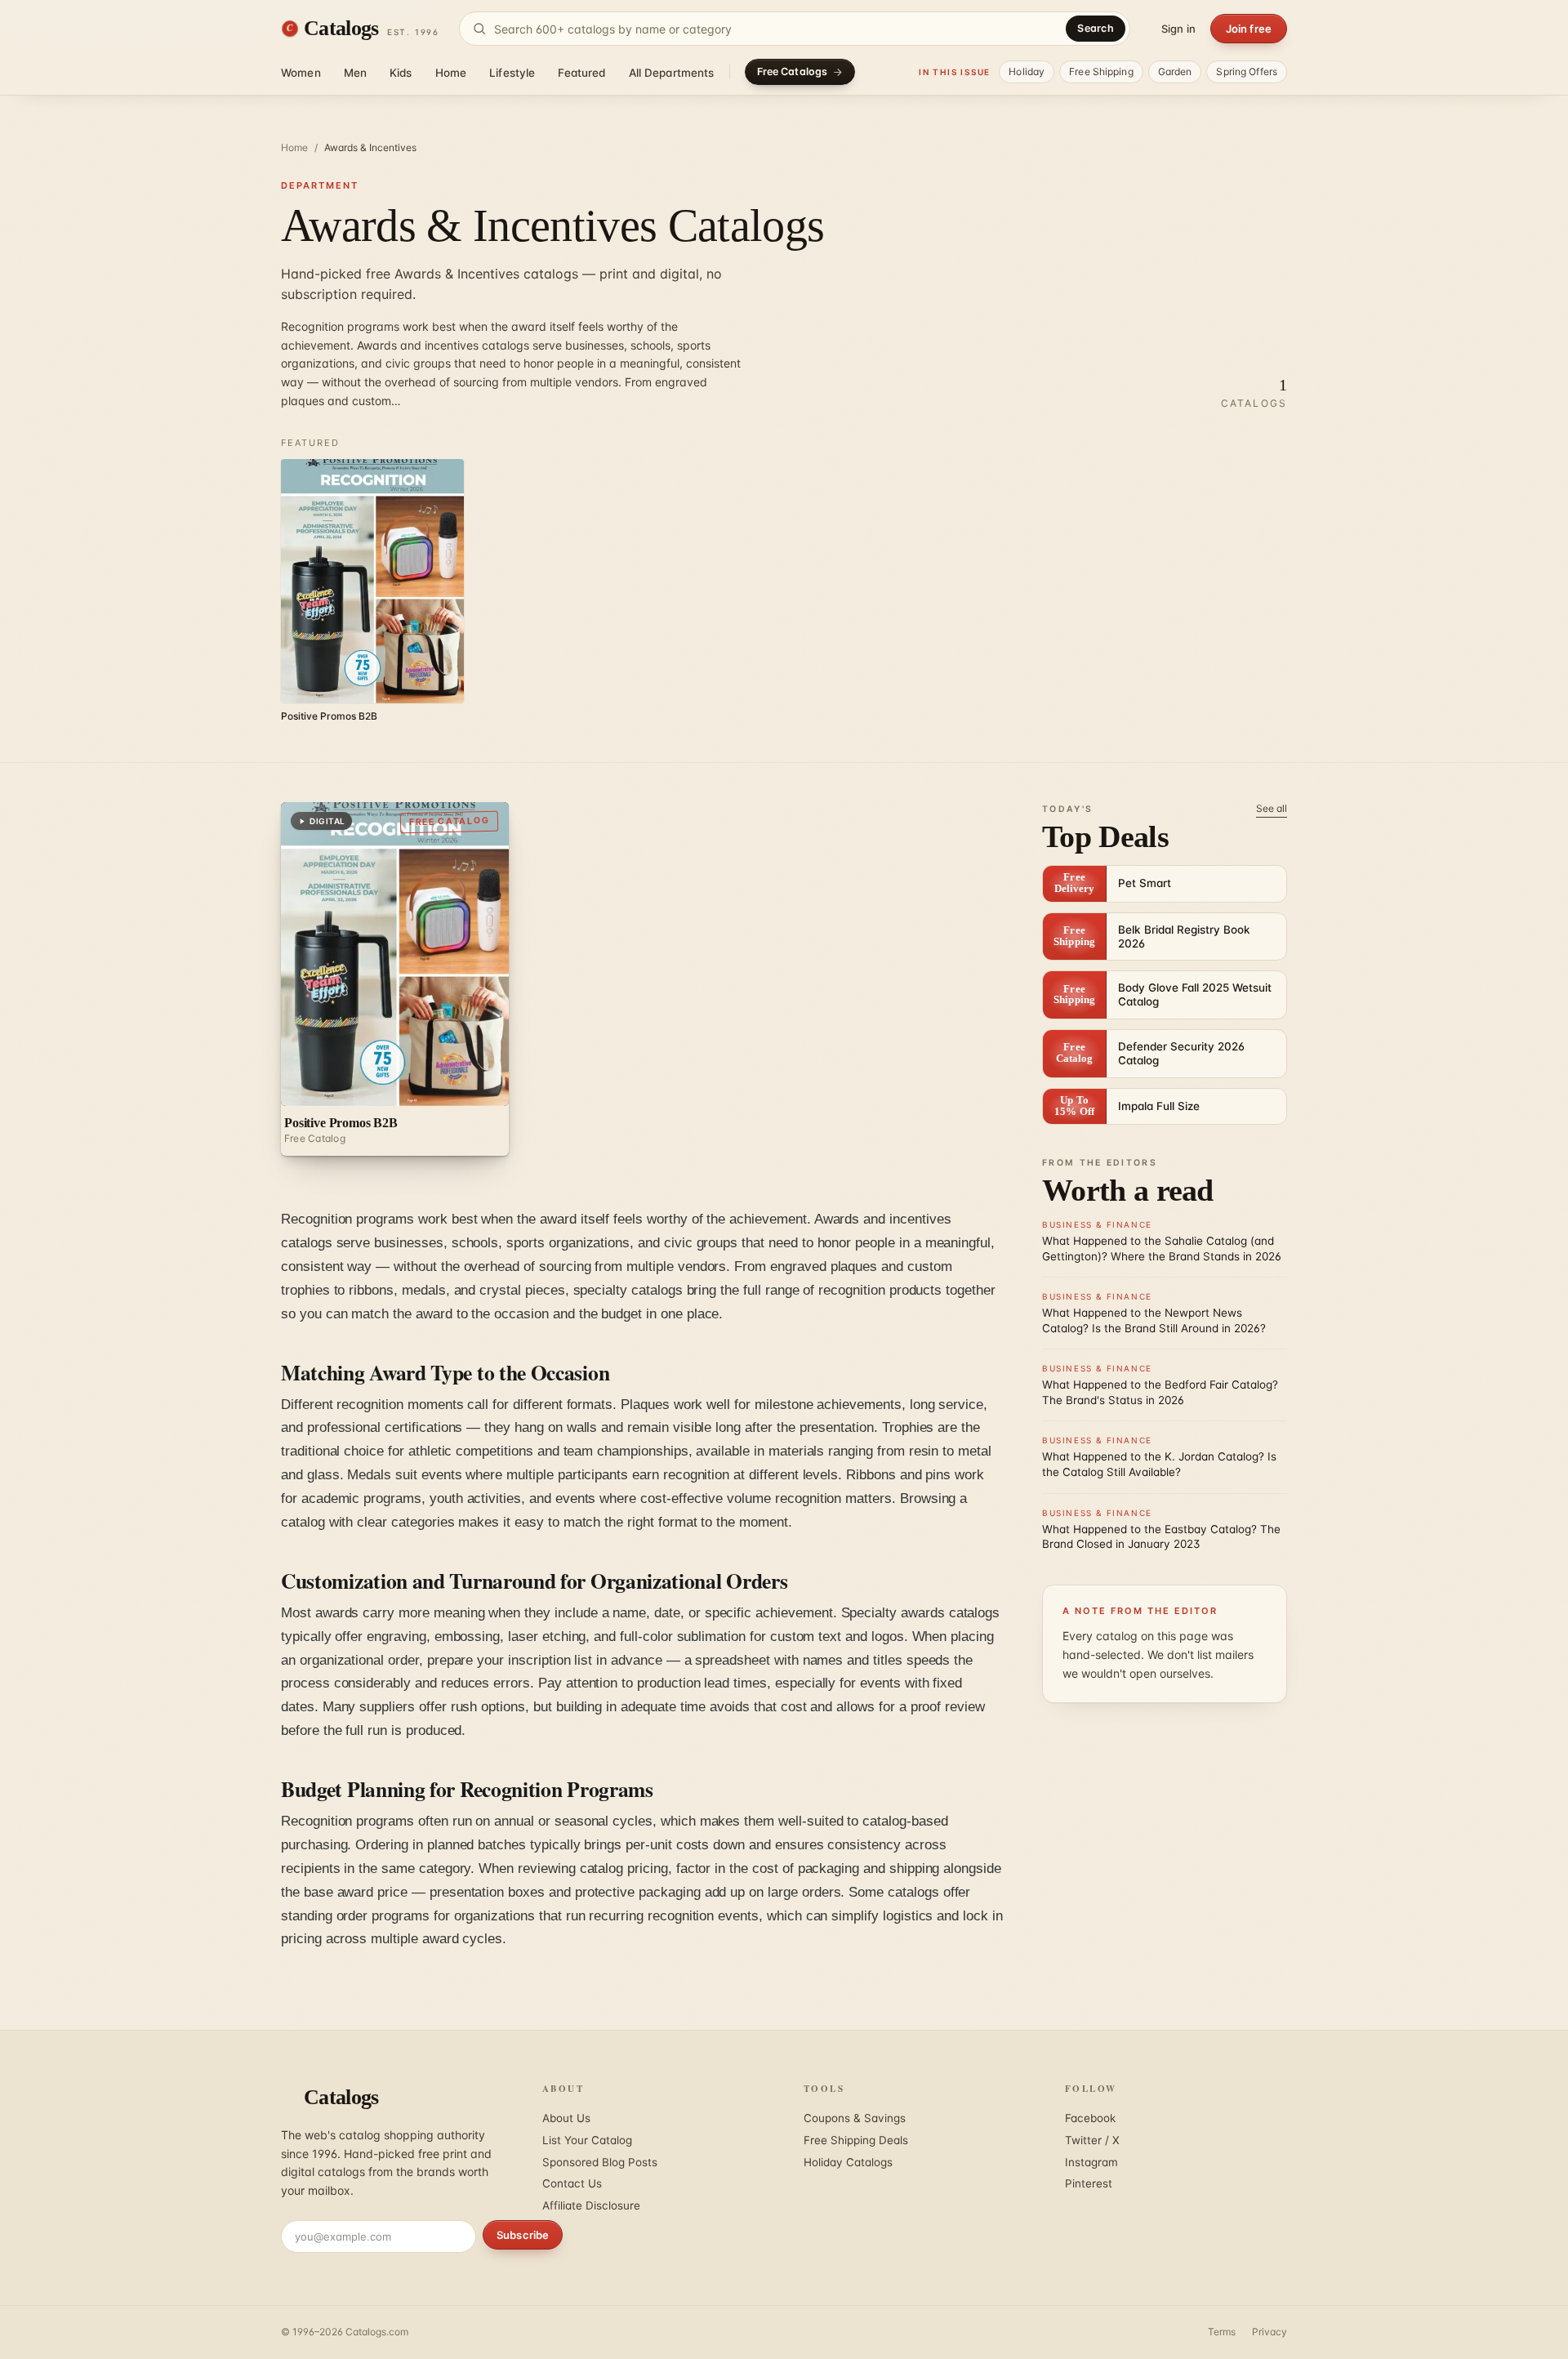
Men (355, 73)
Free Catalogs (793, 71)
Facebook (1090, 2118)
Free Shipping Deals (856, 2140)
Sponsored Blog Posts (600, 2162)
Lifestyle (512, 73)
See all (1272, 808)
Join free (1249, 29)
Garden (1175, 71)
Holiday (1027, 71)
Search (1096, 28)
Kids (401, 73)
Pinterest (1089, 2183)
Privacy (1270, 2332)
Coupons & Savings (855, 2118)
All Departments (672, 73)
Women (301, 73)
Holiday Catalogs (848, 2162)
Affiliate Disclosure (591, 2205)
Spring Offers (1247, 71)
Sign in (1178, 29)
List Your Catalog (587, 2140)
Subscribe (523, 2235)
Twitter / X (1092, 2140)
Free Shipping (1101, 71)
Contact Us (572, 2183)
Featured (581, 73)
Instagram (1091, 2162)
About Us (566, 2118)
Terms (1222, 2332)
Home (451, 73)
